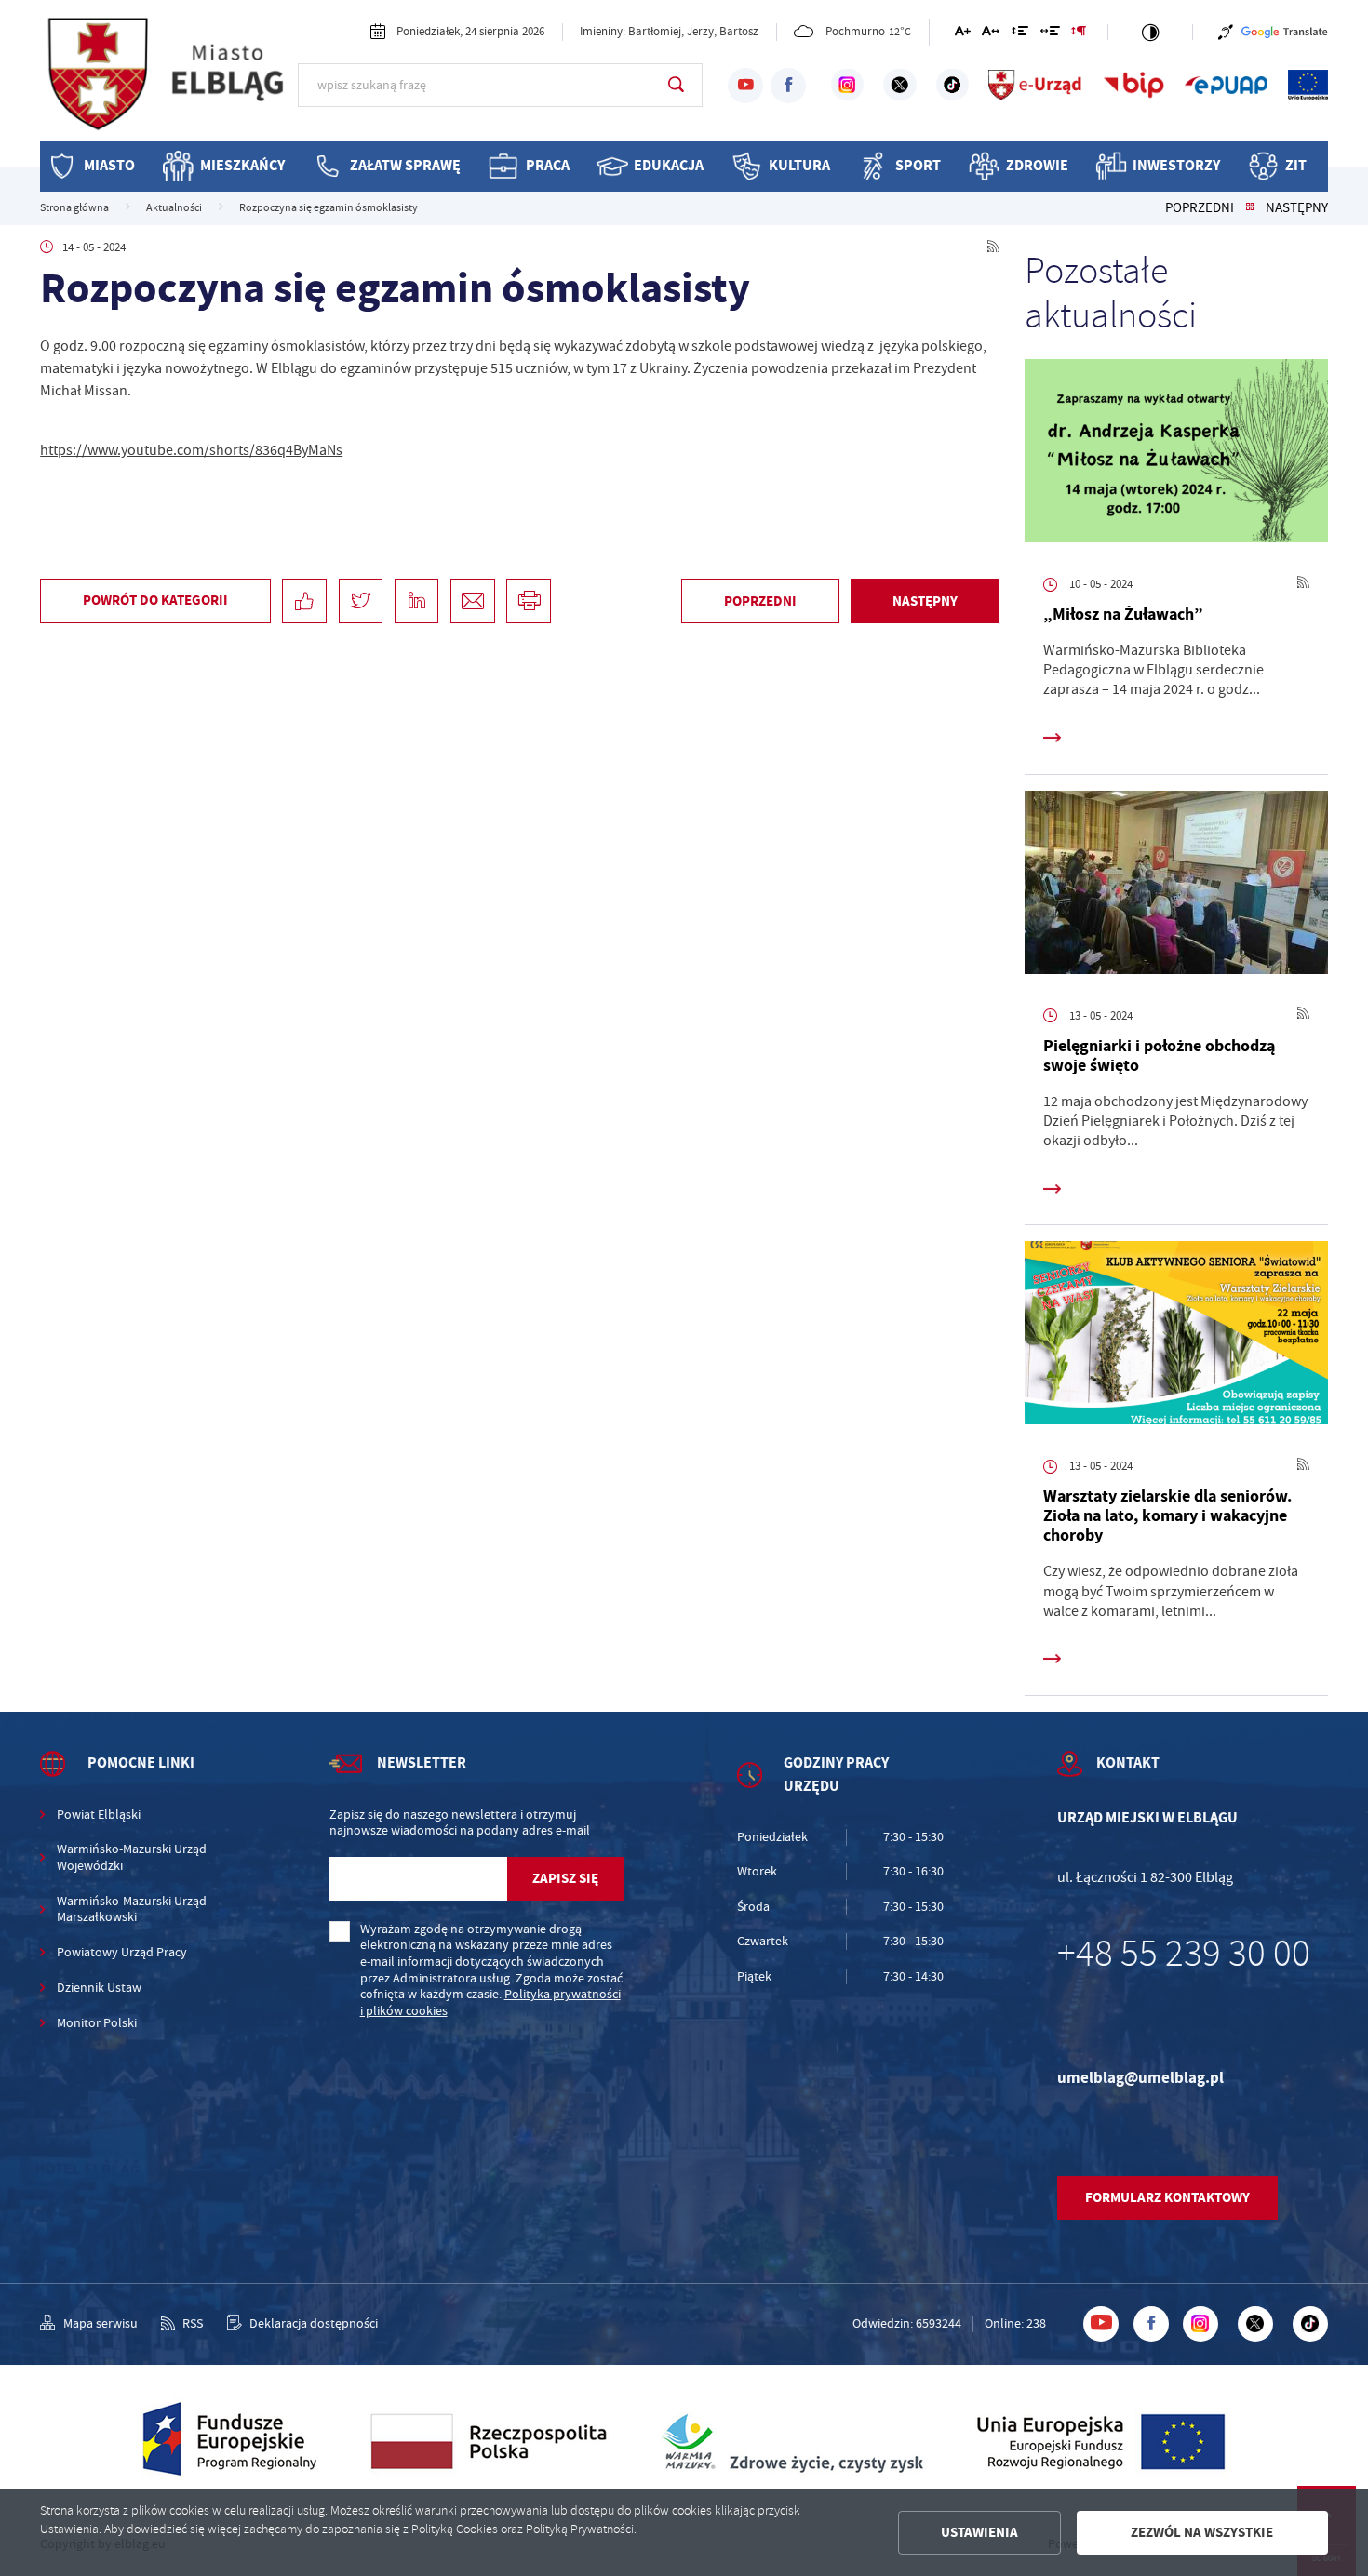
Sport (918, 165)
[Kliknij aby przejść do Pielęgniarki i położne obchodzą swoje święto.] (1176, 887)
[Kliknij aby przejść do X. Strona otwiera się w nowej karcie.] (899, 85)
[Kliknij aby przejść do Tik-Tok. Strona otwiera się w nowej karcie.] (952, 85)
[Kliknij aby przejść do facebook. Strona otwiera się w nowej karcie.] (788, 86)
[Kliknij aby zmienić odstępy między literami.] (991, 34)
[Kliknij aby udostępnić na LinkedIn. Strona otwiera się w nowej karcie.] (417, 601)
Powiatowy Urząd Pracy (122, 1952)
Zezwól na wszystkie (1202, 2532)
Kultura (799, 165)
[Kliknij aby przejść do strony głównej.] (169, 83)
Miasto (109, 165)
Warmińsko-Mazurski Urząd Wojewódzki (132, 1857)
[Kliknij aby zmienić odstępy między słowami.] (1049, 34)
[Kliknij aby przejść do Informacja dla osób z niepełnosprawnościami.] (1226, 32)
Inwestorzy (1176, 165)
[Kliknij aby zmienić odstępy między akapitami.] (1079, 34)
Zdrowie (1037, 165)
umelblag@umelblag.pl (1140, 2078)
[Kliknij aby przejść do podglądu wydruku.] (529, 601)
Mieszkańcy (242, 165)
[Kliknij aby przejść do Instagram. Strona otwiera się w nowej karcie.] (847, 85)
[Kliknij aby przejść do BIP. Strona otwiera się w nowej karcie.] (1134, 85)
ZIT (1296, 165)
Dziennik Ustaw (99, 1988)
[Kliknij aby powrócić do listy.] (1250, 208)
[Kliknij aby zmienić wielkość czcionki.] (962, 34)
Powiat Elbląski (99, 1815)
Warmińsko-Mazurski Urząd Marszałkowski (132, 1909)
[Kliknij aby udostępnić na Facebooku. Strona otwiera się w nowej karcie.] (304, 601)
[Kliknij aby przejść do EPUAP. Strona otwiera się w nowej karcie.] (1227, 85)
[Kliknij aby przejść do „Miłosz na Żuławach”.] (1176, 455)
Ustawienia (979, 2532)
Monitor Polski (97, 2023)
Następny (1297, 208)
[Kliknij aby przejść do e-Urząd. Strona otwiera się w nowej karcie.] (1036, 85)
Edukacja (669, 165)
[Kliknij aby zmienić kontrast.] (1151, 32)
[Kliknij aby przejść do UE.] (1308, 85)
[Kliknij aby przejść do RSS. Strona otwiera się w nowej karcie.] (993, 248)
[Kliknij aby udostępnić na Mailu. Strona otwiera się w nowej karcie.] (473, 601)
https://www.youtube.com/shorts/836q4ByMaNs (191, 450)
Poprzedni (1200, 208)
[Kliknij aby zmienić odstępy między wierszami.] (1020, 34)
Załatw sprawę (405, 165)
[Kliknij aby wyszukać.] (676, 85)
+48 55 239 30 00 (1184, 1954)
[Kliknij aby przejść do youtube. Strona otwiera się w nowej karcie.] (745, 86)
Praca (548, 165)
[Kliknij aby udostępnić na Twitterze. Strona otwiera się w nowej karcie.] (361, 601)
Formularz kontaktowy (1167, 2197)
